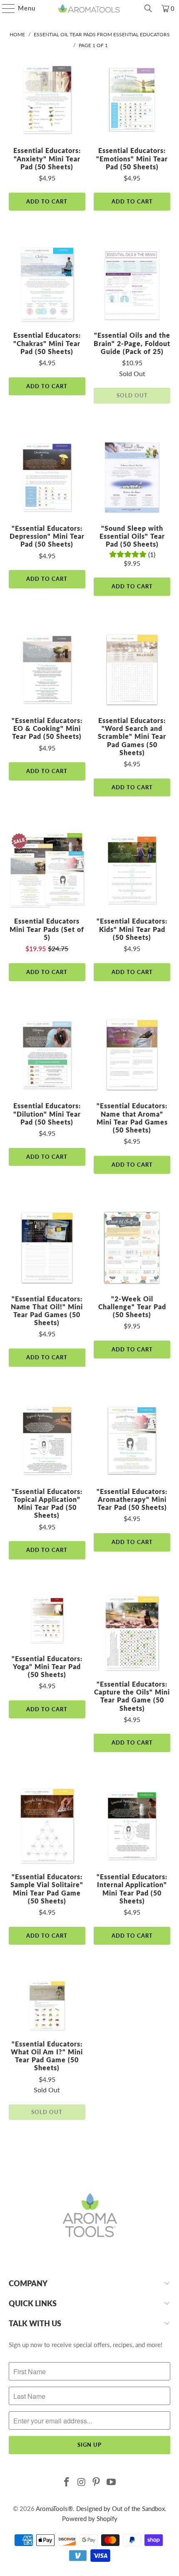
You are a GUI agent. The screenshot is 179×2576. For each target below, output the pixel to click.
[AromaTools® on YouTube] (112, 2482)
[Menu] (4, 8)
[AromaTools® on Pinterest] (97, 2482)
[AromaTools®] (90, 8)
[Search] (148, 8)
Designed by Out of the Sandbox (121, 2508)
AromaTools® (54, 2508)
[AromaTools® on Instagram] (82, 2482)
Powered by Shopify (90, 2518)
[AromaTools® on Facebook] (67, 2482)
